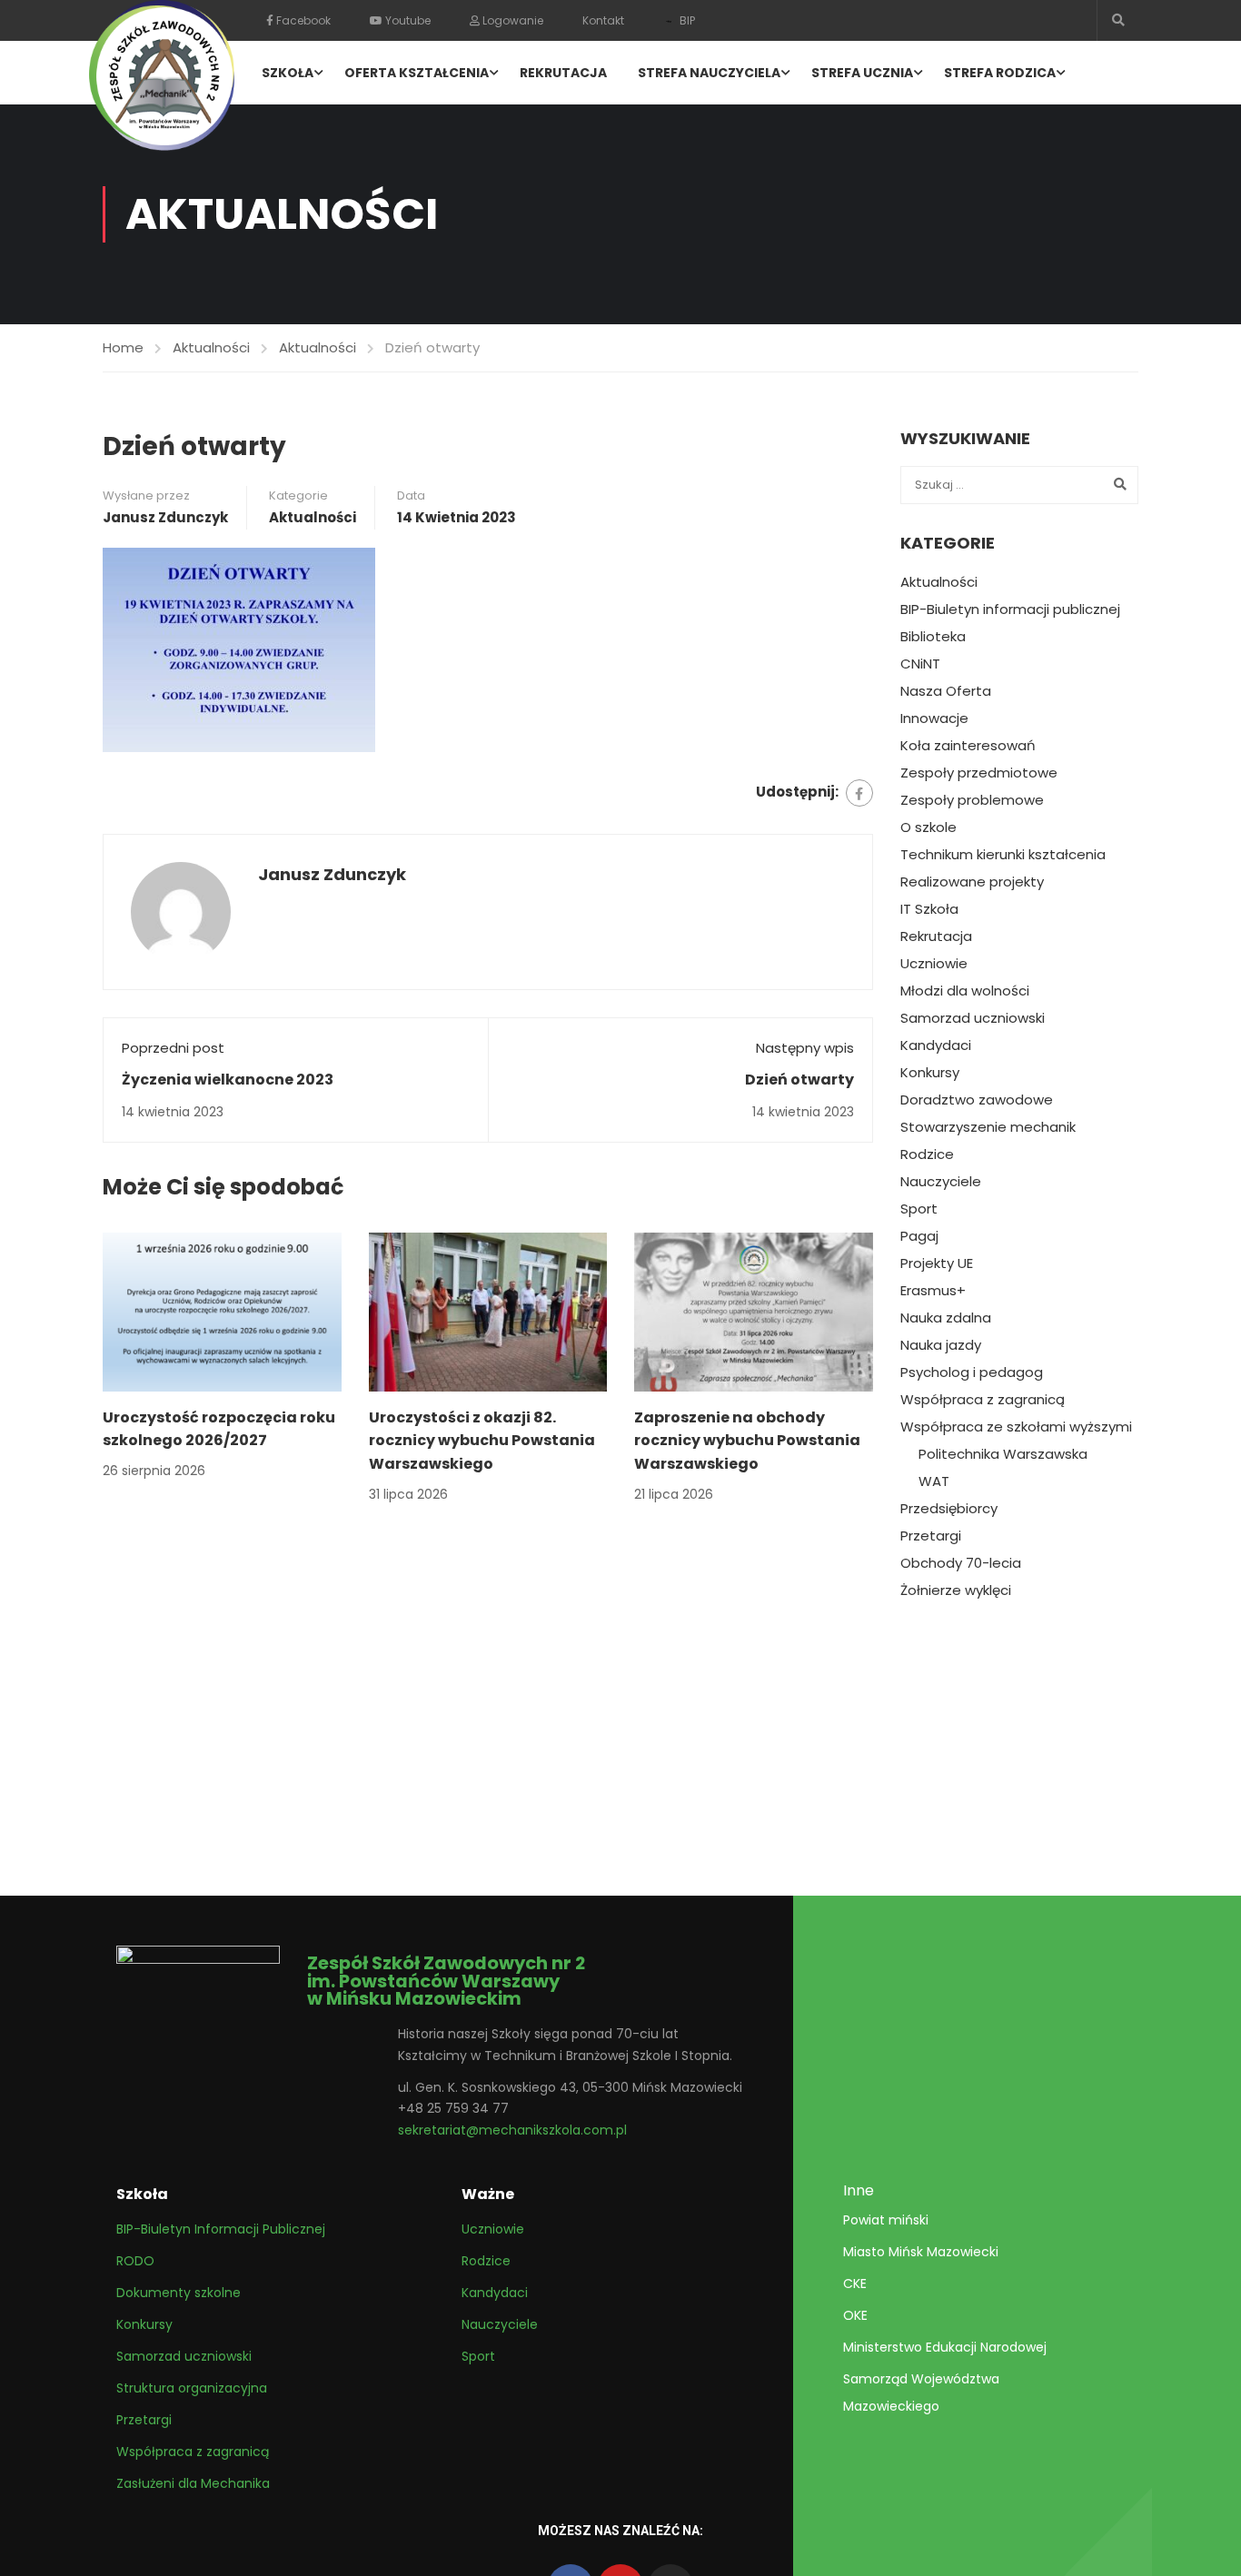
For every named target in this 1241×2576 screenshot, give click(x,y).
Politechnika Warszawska (1003, 1454)
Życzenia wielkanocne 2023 (228, 1080)
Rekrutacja (563, 73)
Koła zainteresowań (968, 746)
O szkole (928, 827)
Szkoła (288, 73)
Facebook (302, 20)
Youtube (407, 20)
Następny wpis (805, 1048)
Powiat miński (886, 2220)
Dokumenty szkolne (179, 2293)
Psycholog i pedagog (972, 1372)
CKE (855, 2284)
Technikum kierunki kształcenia (1003, 855)
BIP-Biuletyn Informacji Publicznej (221, 2229)
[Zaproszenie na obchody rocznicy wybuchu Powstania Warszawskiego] (754, 1310)
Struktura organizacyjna (192, 2388)
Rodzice (927, 1154)
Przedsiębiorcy (949, 1509)
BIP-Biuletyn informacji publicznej (1010, 609)
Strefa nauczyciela (709, 73)
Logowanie (511, 20)
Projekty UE (937, 1263)
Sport (919, 1209)
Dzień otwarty (799, 1080)
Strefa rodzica (1000, 73)
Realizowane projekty (972, 882)
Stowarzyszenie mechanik (988, 1127)
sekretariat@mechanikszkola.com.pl (512, 2130)
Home (123, 347)
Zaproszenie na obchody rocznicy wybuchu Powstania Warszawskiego (747, 1441)
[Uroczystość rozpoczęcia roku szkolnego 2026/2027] (222, 1310)
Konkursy (930, 1073)
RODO (135, 2261)
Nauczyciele (941, 1182)
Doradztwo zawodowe (977, 1100)
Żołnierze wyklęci (956, 1590)
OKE (855, 2315)
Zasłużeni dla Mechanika (193, 2483)
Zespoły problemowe (972, 800)
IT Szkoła (929, 909)
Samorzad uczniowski (973, 1018)
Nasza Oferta (946, 691)
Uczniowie (934, 964)
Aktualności (211, 347)
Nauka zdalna (946, 1318)
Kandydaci (936, 1045)
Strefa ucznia (862, 73)
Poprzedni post (173, 1048)
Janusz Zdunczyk (165, 517)
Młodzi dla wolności (965, 991)
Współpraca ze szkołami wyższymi (1016, 1427)
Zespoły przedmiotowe (979, 773)
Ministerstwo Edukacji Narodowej (945, 2347)
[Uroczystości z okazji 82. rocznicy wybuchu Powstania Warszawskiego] (488, 1310)
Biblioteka (933, 637)
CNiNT (920, 664)
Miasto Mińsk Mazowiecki (921, 2252)
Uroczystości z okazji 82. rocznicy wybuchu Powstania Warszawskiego (482, 1441)
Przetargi (931, 1536)
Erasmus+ (933, 1291)
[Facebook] (859, 793)
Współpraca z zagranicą (983, 1400)
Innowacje (934, 718)
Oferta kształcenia (417, 73)
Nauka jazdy (941, 1345)
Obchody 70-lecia (961, 1563)
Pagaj (919, 1236)
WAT (934, 1481)
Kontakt (603, 20)
